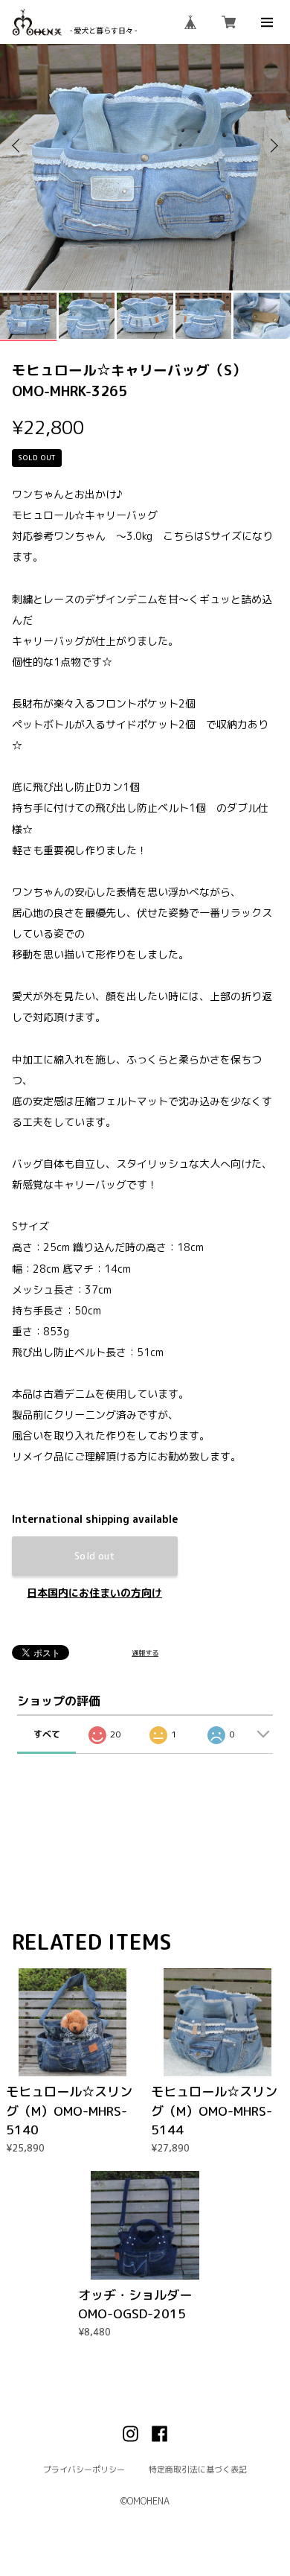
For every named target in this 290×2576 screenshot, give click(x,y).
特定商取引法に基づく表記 (198, 2469)
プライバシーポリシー (84, 2469)
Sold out (94, 1556)
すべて (47, 1734)
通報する (145, 1653)
